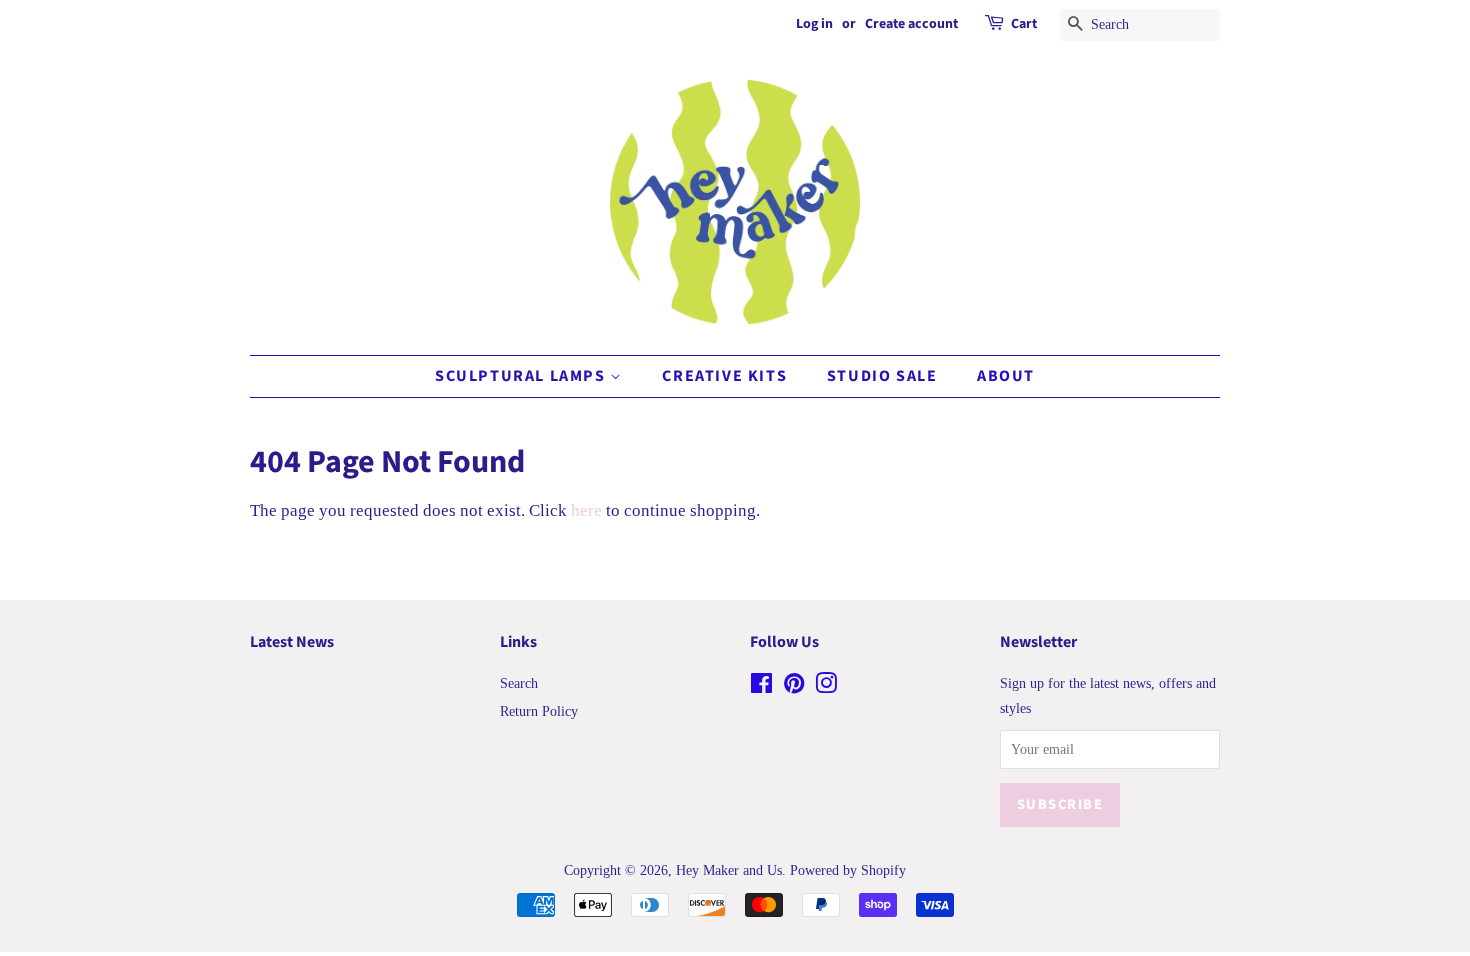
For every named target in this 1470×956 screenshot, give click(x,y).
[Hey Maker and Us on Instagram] (826, 687)
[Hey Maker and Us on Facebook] (761, 687)
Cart (1024, 24)
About (1006, 376)
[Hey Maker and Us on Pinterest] (794, 687)
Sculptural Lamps (522, 376)
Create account (911, 24)
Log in (814, 24)
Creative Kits (724, 376)
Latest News (292, 642)
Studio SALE (882, 376)
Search (519, 683)
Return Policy (539, 711)
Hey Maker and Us (729, 870)
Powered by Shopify (848, 870)
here (586, 510)
